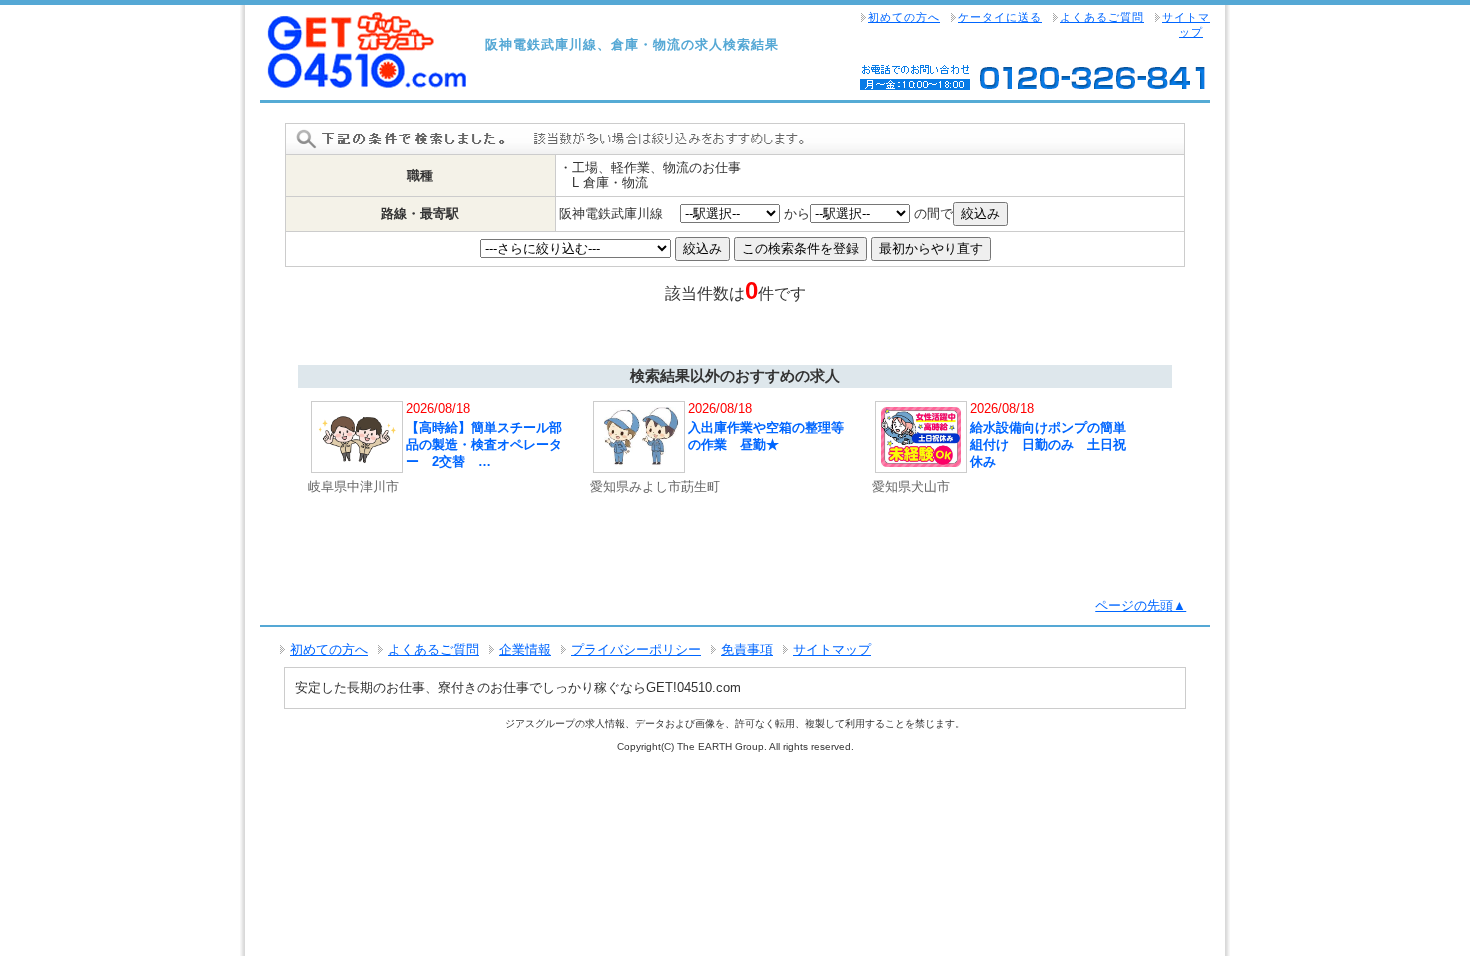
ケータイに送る (1000, 17)
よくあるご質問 (1102, 17)
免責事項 (747, 649)
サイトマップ (1186, 24)
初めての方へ (904, 17)
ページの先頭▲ (1140, 605)
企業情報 (525, 649)
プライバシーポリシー (636, 649)
